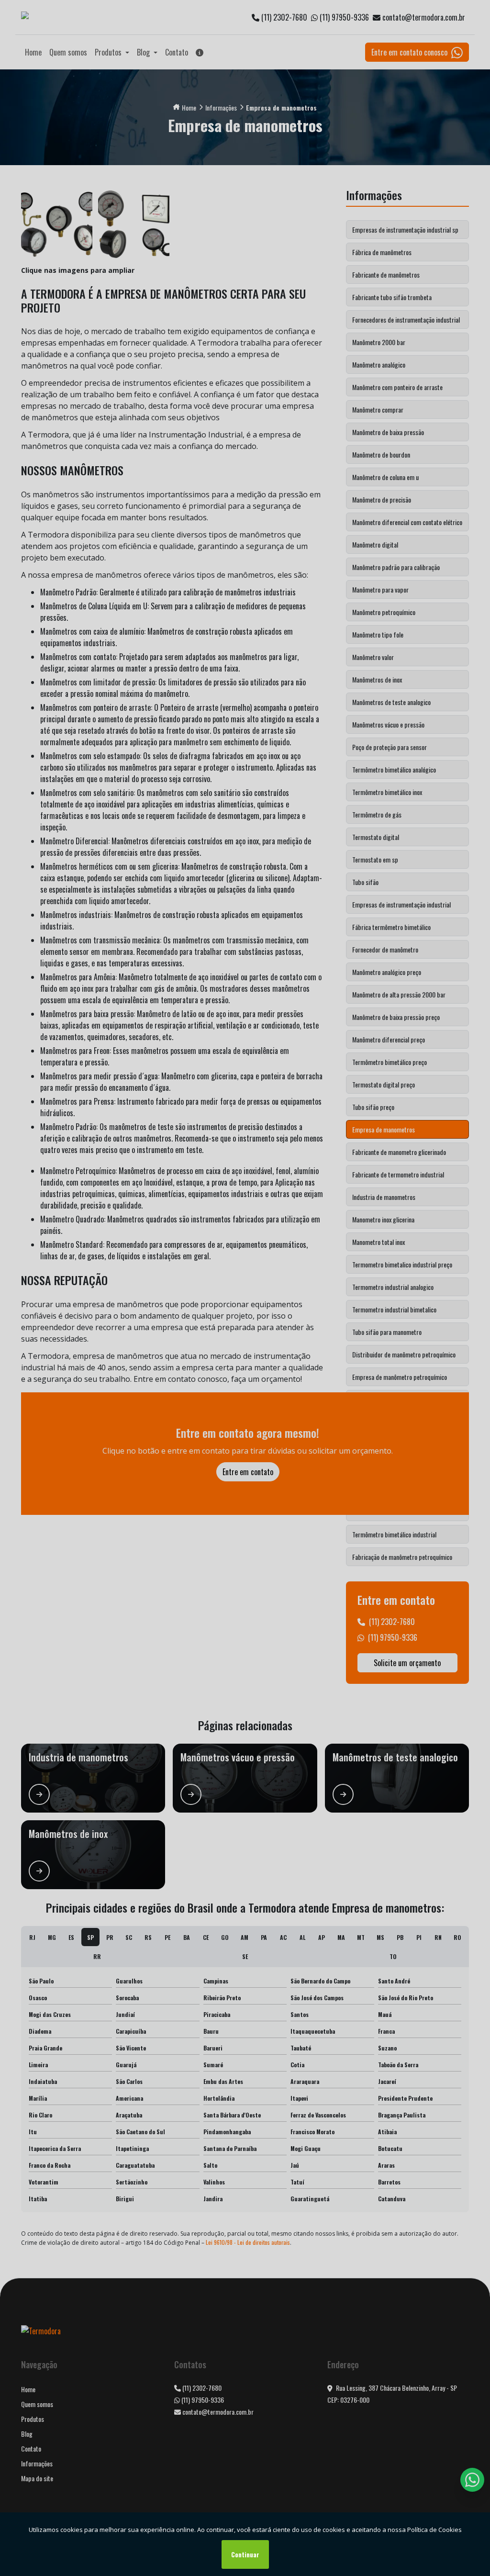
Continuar (245, 2554)
